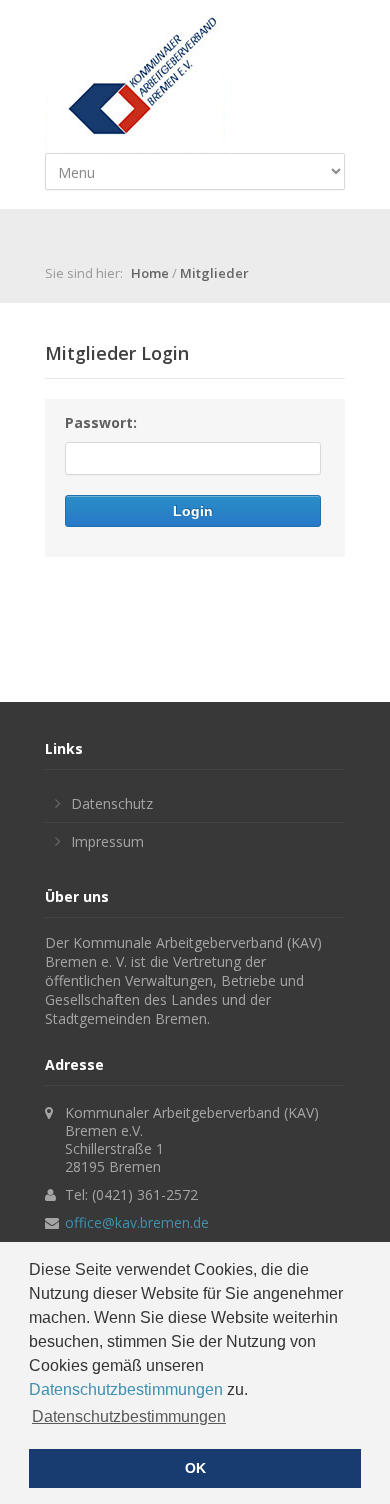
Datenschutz (112, 803)
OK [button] (195, 1468)
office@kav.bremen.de (137, 1222)
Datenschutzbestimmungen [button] (129, 1416)
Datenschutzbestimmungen (126, 1389)
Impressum (107, 841)
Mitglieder (214, 273)
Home (150, 273)
